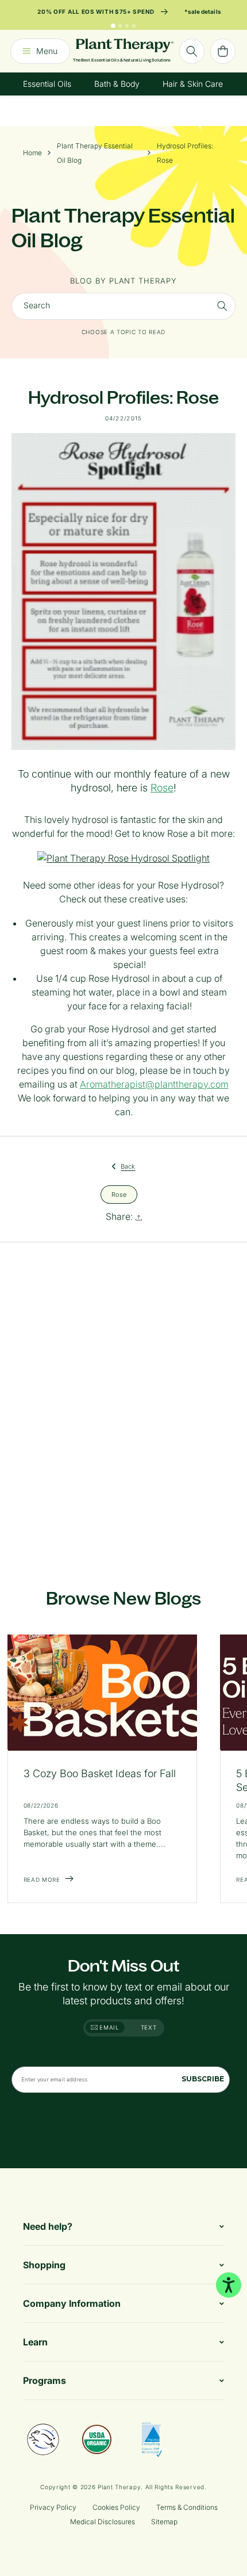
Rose (162, 788)
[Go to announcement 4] (134, 26)
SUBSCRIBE (203, 2079)
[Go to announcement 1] (113, 26)
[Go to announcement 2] (120, 26)
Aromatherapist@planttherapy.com (154, 1084)
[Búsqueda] (192, 51)
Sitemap (164, 2522)
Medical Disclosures (103, 2522)
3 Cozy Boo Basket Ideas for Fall (100, 1773)
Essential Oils (47, 84)
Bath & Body (117, 84)
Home (32, 153)
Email (109, 2027)
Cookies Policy (116, 2507)
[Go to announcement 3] (127, 26)
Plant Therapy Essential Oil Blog (95, 153)
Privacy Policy (53, 2507)
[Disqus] (123, 1402)
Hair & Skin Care (193, 84)
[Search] (222, 306)
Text (149, 2027)
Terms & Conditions (187, 2507)
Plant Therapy (119, 2487)
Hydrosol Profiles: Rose (185, 153)
